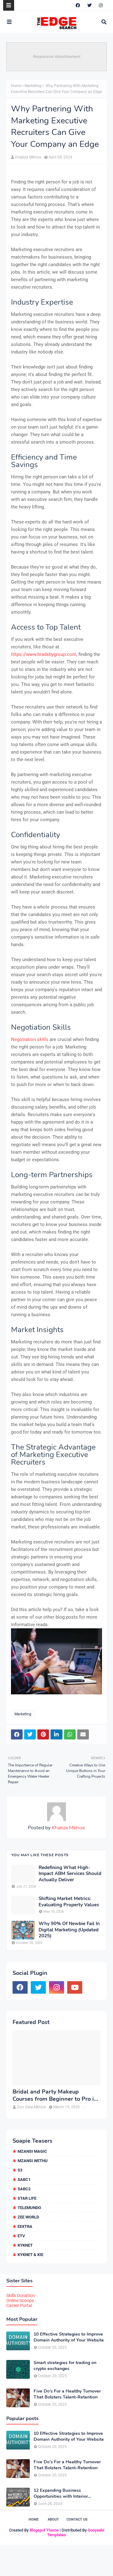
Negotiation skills (30, 1039)
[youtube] (75, 1987)
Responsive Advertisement (57, 57)
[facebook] (78, 5)
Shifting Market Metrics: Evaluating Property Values (69, 1902)
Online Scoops (20, 2300)
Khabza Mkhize (28, 157)
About (53, 2519)
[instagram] (101, 5)
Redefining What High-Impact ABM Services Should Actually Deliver (70, 1874)
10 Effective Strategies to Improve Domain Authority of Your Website (69, 2337)
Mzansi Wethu (33, 2161)
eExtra (25, 2226)
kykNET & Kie (30, 2255)
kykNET (25, 2245)
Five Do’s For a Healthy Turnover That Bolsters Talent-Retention (67, 2394)
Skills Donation (21, 2295)
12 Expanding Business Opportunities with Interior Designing (61, 2493)
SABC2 (24, 2189)
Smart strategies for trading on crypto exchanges (65, 2366)
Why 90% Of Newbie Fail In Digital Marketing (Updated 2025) (69, 1930)
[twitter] (89, 5)
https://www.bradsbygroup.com (44, 654)
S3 (20, 2170)
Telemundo (29, 2208)
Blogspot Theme (44, 2530)
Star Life (27, 2198)
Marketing (33, 86)
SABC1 (24, 2179)
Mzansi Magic (32, 2151)
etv (21, 2236)
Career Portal (19, 2306)
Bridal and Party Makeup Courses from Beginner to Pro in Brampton (55, 2096)
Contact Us (77, 2519)
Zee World (28, 2217)
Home (16, 86)
